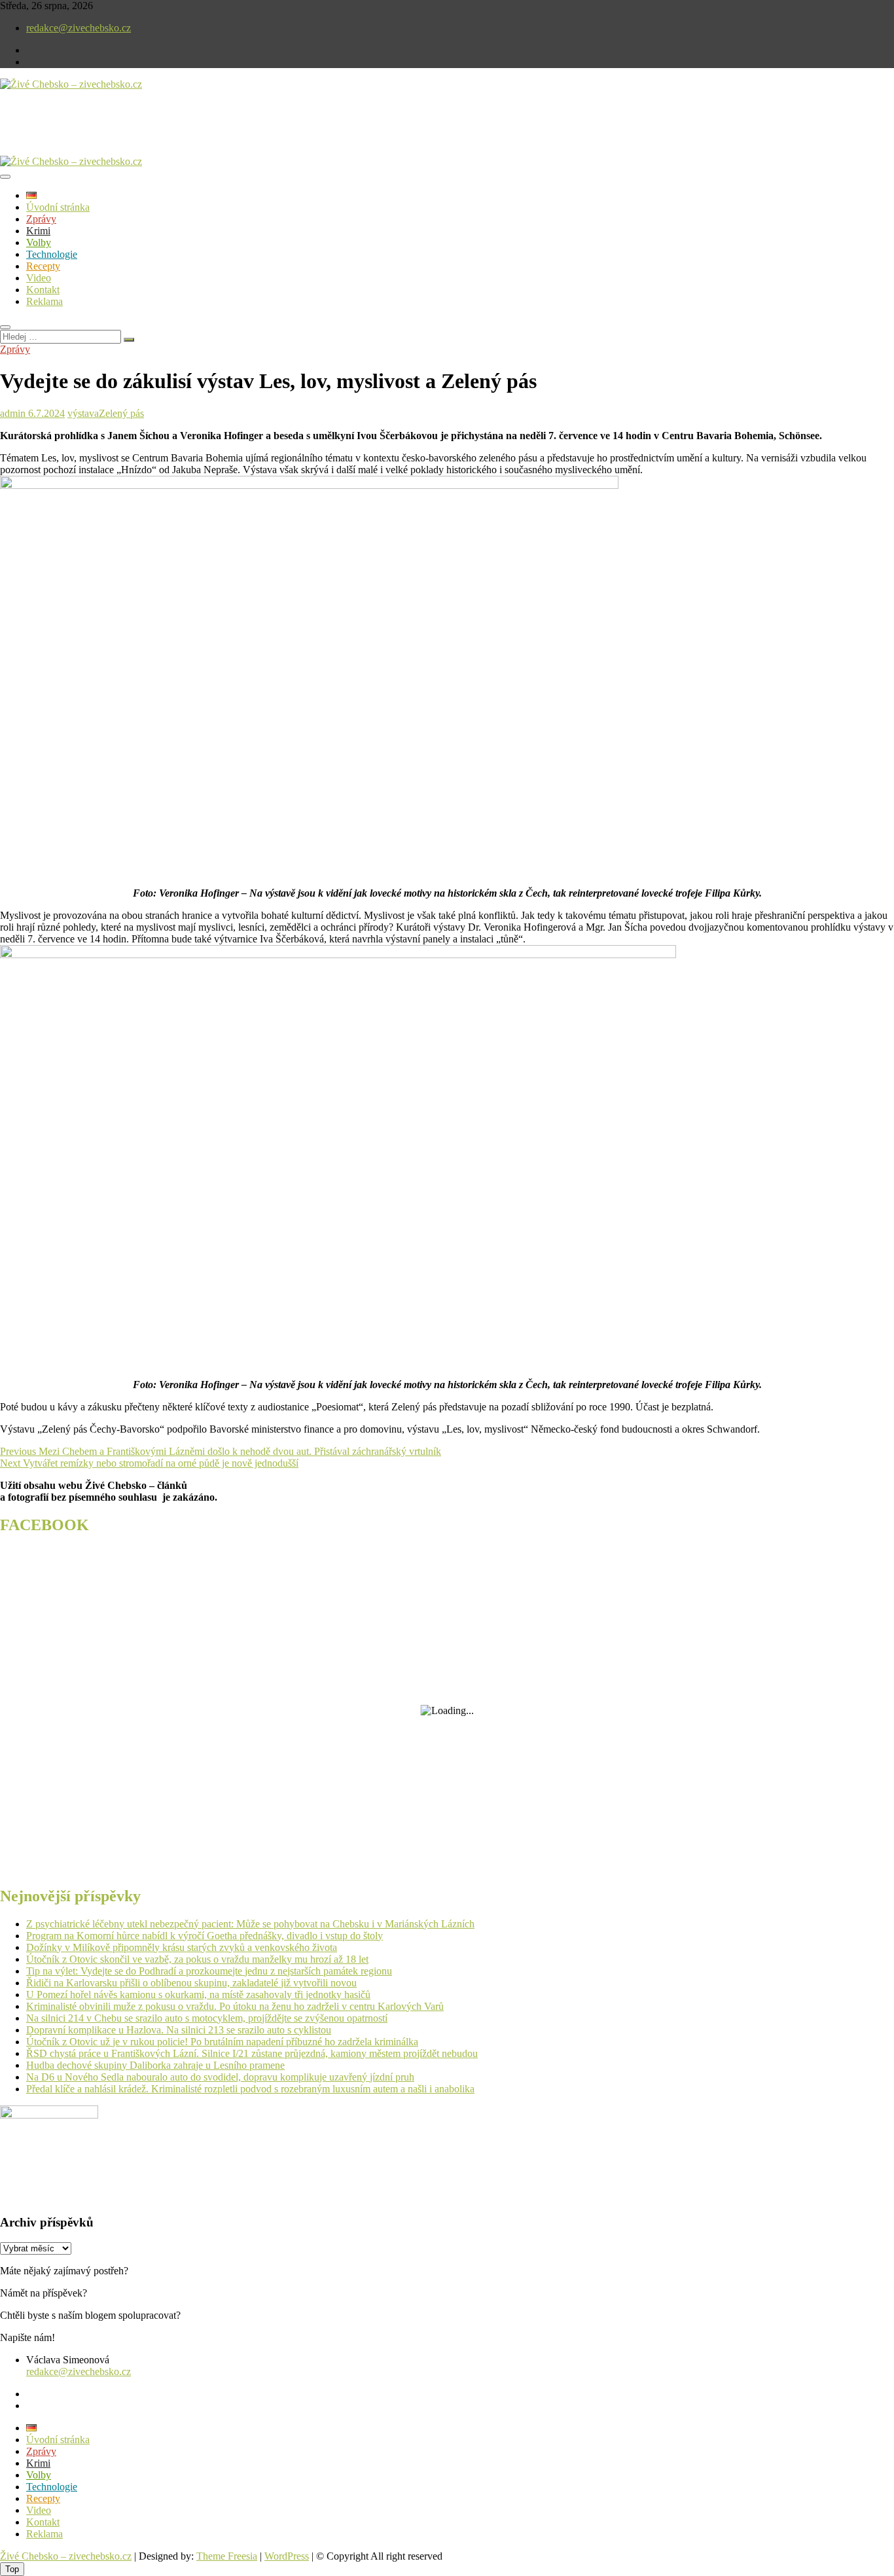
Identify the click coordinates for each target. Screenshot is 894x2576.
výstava (83, 413)
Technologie (52, 254)
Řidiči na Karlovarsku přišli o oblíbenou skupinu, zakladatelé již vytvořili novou (191, 1983)
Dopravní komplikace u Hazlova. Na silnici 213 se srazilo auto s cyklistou (179, 2030)
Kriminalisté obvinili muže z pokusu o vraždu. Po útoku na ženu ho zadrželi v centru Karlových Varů (235, 2006)
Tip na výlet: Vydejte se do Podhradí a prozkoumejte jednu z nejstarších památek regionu (209, 1971)
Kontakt (43, 290)
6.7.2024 (45, 413)
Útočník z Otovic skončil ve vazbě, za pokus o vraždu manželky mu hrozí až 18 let (197, 1959)
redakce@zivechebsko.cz (79, 28)
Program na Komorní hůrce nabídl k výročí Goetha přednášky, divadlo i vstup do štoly (205, 1936)
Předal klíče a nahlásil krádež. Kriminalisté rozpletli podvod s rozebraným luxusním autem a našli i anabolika (250, 2089)
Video (39, 278)
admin (13, 413)
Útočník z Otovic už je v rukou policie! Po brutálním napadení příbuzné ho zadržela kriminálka (222, 2042)
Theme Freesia (227, 2556)
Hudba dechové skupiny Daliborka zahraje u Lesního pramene (155, 2065)
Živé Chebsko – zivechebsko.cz (66, 2556)
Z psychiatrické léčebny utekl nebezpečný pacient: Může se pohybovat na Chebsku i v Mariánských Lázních (250, 1924)
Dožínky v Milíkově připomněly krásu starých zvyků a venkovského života (182, 1947)
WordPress (287, 2556)
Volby (39, 242)
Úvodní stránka (58, 207)
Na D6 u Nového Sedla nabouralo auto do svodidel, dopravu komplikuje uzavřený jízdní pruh (220, 2077)
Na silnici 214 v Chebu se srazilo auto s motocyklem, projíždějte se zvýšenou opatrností (207, 2018)
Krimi (38, 231)
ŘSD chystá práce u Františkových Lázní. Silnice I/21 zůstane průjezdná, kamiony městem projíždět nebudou (252, 2053)
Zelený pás (121, 413)
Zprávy (41, 219)
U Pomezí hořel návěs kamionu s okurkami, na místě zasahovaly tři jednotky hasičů (198, 1995)
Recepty (43, 266)
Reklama (45, 301)
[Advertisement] (153, 134)
